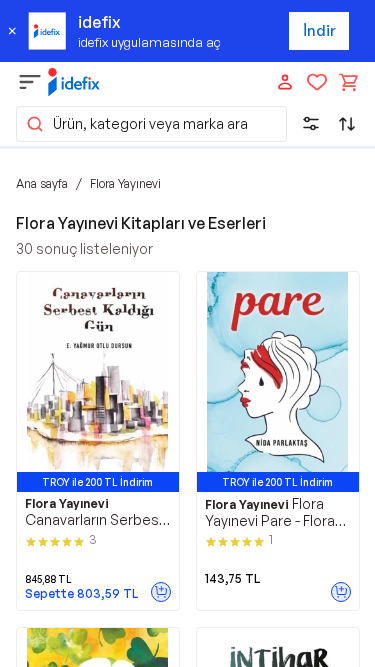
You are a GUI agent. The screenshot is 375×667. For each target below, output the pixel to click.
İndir (319, 30)
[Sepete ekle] (161, 592)
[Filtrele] (311, 124)
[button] (151, 124)
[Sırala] (347, 124)
